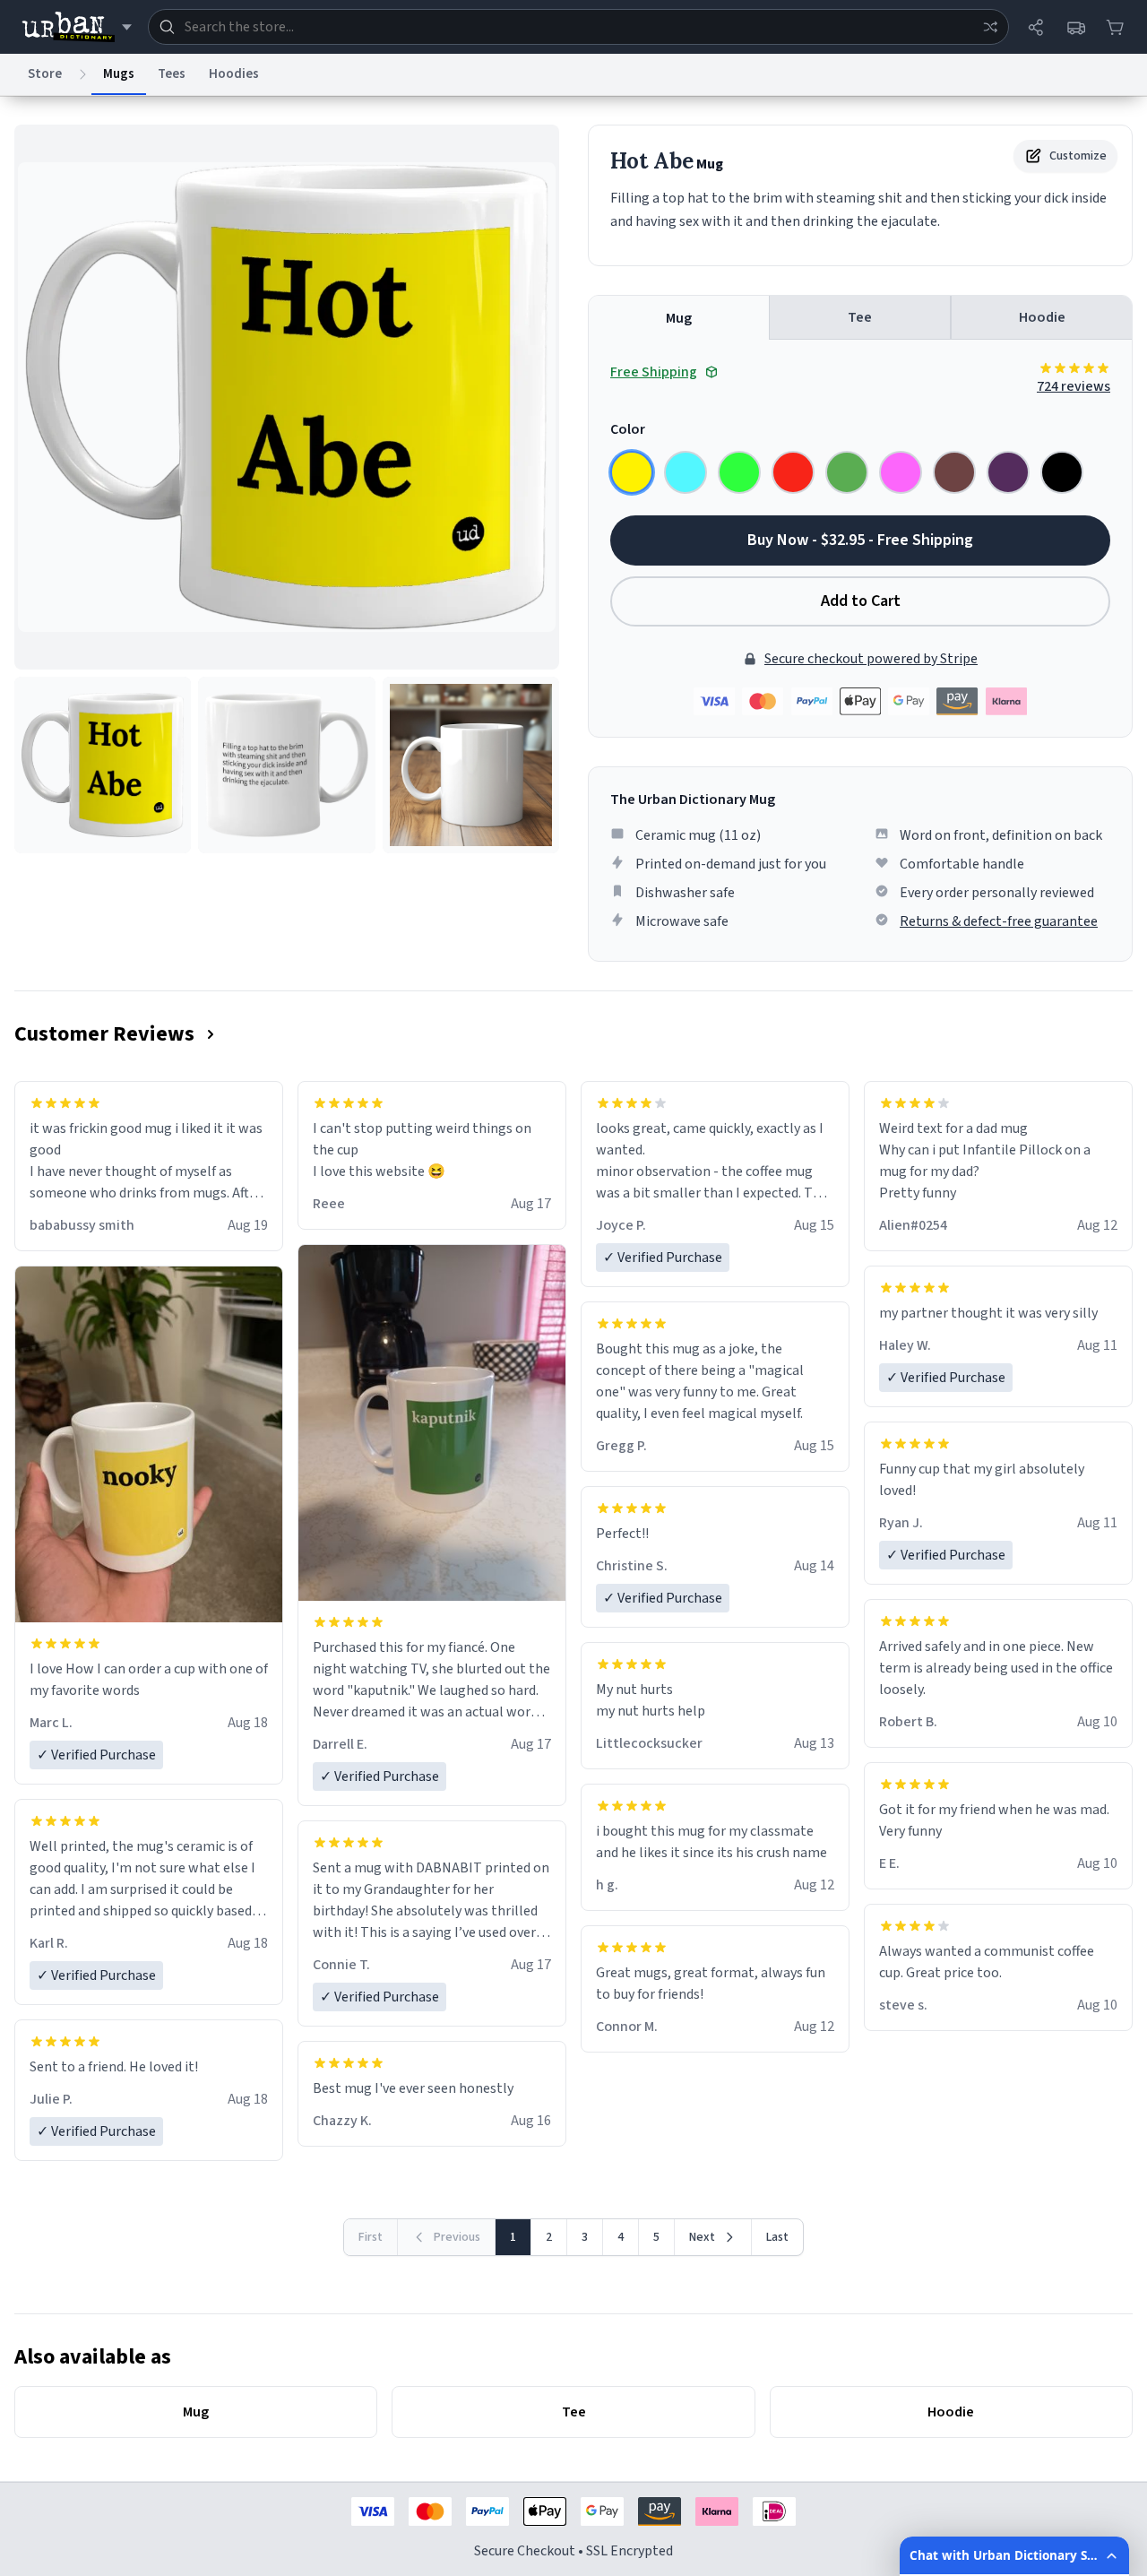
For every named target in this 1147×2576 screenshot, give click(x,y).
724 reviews (1074, 386)
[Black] (1062, 472)
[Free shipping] (1075, 27)
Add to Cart (861, 601)
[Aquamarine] (686, 472)
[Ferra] (954, 472)
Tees (172, 74)
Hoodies (234, 74)
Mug (679, 318)
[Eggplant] (1008, 472)
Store (45, 74)
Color (628, 429)
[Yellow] (632, 472)
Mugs (119, 74)
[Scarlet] (793, 472)
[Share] (1036, 27)
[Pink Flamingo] (901, 472)
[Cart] (1115, 27)
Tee (860, 317)
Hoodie (1042, 317)
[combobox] (578, 27)
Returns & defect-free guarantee (999, 921)
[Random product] (990, 27)
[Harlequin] (739, 472)
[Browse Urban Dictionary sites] (77, 27)
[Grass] (847, 472)
